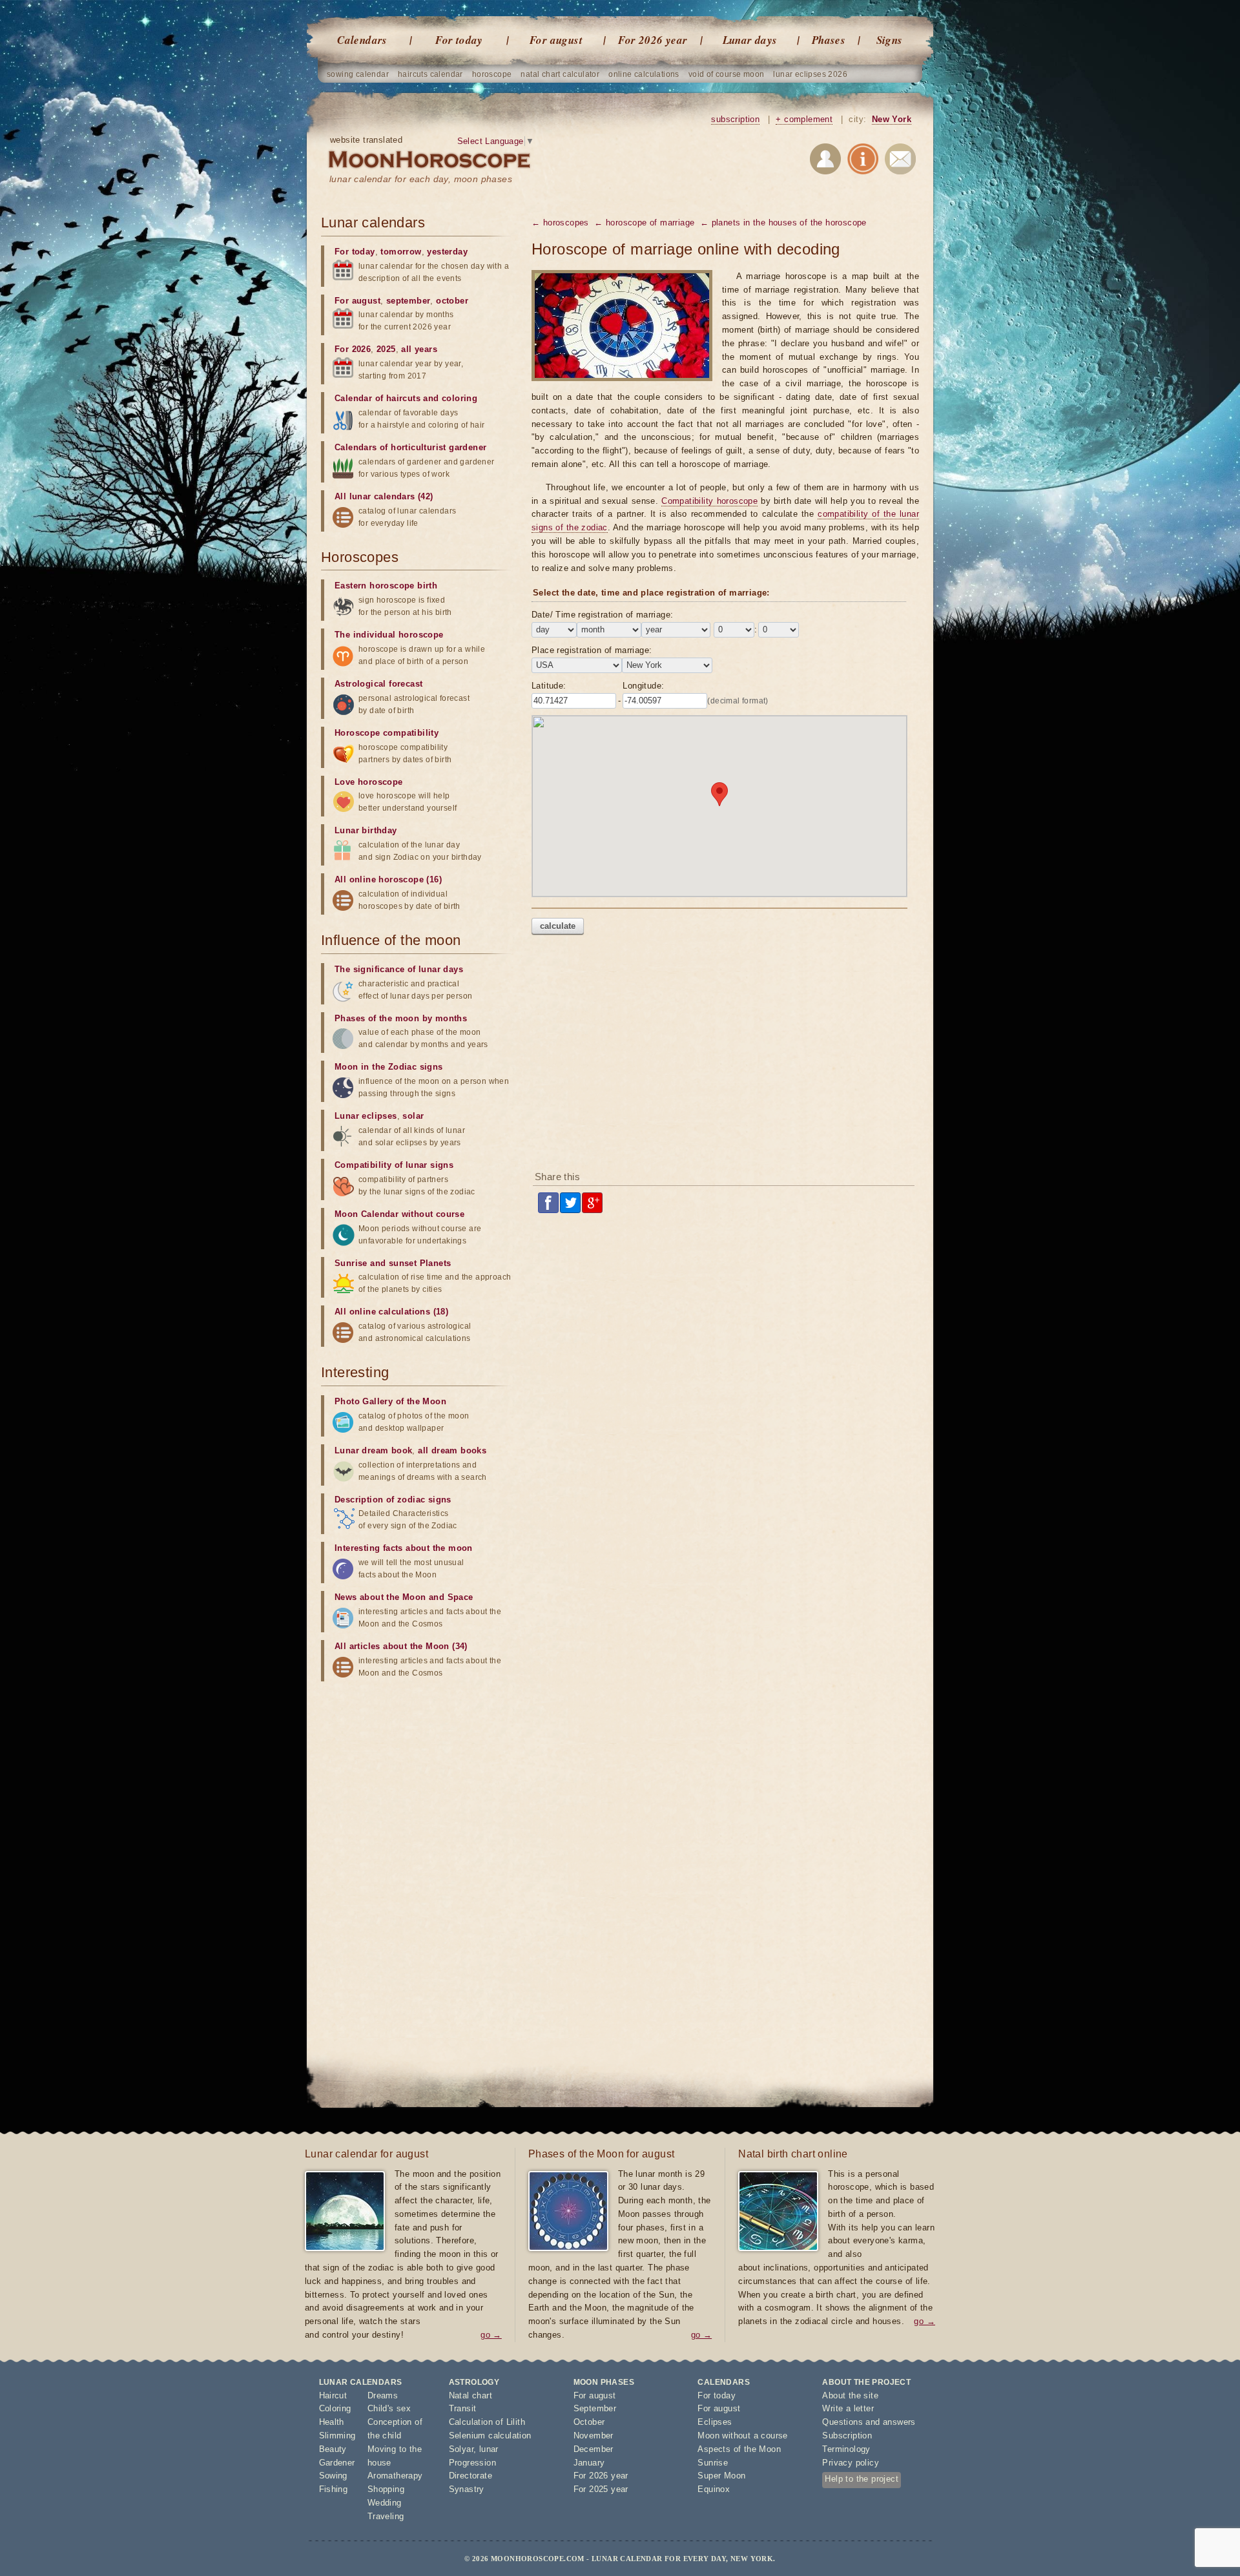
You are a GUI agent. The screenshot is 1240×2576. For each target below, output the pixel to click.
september (408, 301)
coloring (460, 398)
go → (491, 2335)
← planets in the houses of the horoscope (783, 223)
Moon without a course (742, 2436)
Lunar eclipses (366, 1116)
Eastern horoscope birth (386, 586)
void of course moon (727, 74)
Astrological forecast (378, 684)
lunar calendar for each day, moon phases (421, 179)
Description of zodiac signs (393, 1500)
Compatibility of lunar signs (394, 1165)
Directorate (470, 2476)
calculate (558, 926)
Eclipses (715, 2422)
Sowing (333, 2476)
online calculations (644, 74)
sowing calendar (358, 74)
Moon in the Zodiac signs (389, 1067)
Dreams (383, 2395)
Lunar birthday (366, 830)
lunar (489, 2449)
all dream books (452, 1450)
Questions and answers (869, 2422)
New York (892, 119)
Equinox (714, 2489)
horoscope (492, 74)
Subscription (847, 2436)
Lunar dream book (373, 1450)
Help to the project (862, 2479)
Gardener (337, 2463)
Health (332, 2422)
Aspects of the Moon (739, 2449)
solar (413, 1116)
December (594, 2449)
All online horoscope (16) (388, 879)
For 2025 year (601, 2489)
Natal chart (470, 2395)
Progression (472, 2463)
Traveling (386, 2516)
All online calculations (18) (391, 1312)
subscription (735, 119)
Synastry (467, 2489)
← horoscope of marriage (644, 223)
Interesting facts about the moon (404, 1548)
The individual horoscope (389, 635)
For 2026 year (653, 40)
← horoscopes (560, 223)
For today (459, 40)
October (589, 2422)
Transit (463, 2408)
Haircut (333, 2395)
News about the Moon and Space (404, 1597)
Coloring (335, 2408)
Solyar (461, 2449)
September (595, 2408)
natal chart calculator (560, 74)
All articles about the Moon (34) (401, 1646)
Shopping (386, 2489)
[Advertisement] (725, 1057)
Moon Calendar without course (399, 1214)
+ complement (804, 119)
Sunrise (713, 2463)
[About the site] (863, 161)
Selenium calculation (490, 2436)
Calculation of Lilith (487, 2422)
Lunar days (750, 40)
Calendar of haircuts (377, 398)
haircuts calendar (430, 74)
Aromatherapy (395, 2476)
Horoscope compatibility (387, 733)
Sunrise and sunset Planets (393, 1263)
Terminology (846, 2449)
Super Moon (721, 2476)
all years (419, 349)
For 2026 (353, 349)
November (594, 2436)
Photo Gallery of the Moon (390, 1401)
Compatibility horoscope (709, 501)
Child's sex (389, 2408)
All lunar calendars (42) (384, 496)
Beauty (333, 2449)
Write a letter (848, 2408)
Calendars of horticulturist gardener (410, 447)
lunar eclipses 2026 (810, 74)
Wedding (385, 2503)
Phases (829, 40)
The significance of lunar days (399, 969)
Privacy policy (851, 2463)
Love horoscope (369, 782)
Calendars (362, 40)
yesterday (447, 252)
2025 (386, 349)
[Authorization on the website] (825, 161)
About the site (850, 2395)
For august (556, 40)
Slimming (337, 2436)
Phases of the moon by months (401, 1018)
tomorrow (401, 252)
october (452, 301)
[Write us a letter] (900, 161)
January (589, 2463)
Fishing (334, 2489)
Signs (890, 40)
